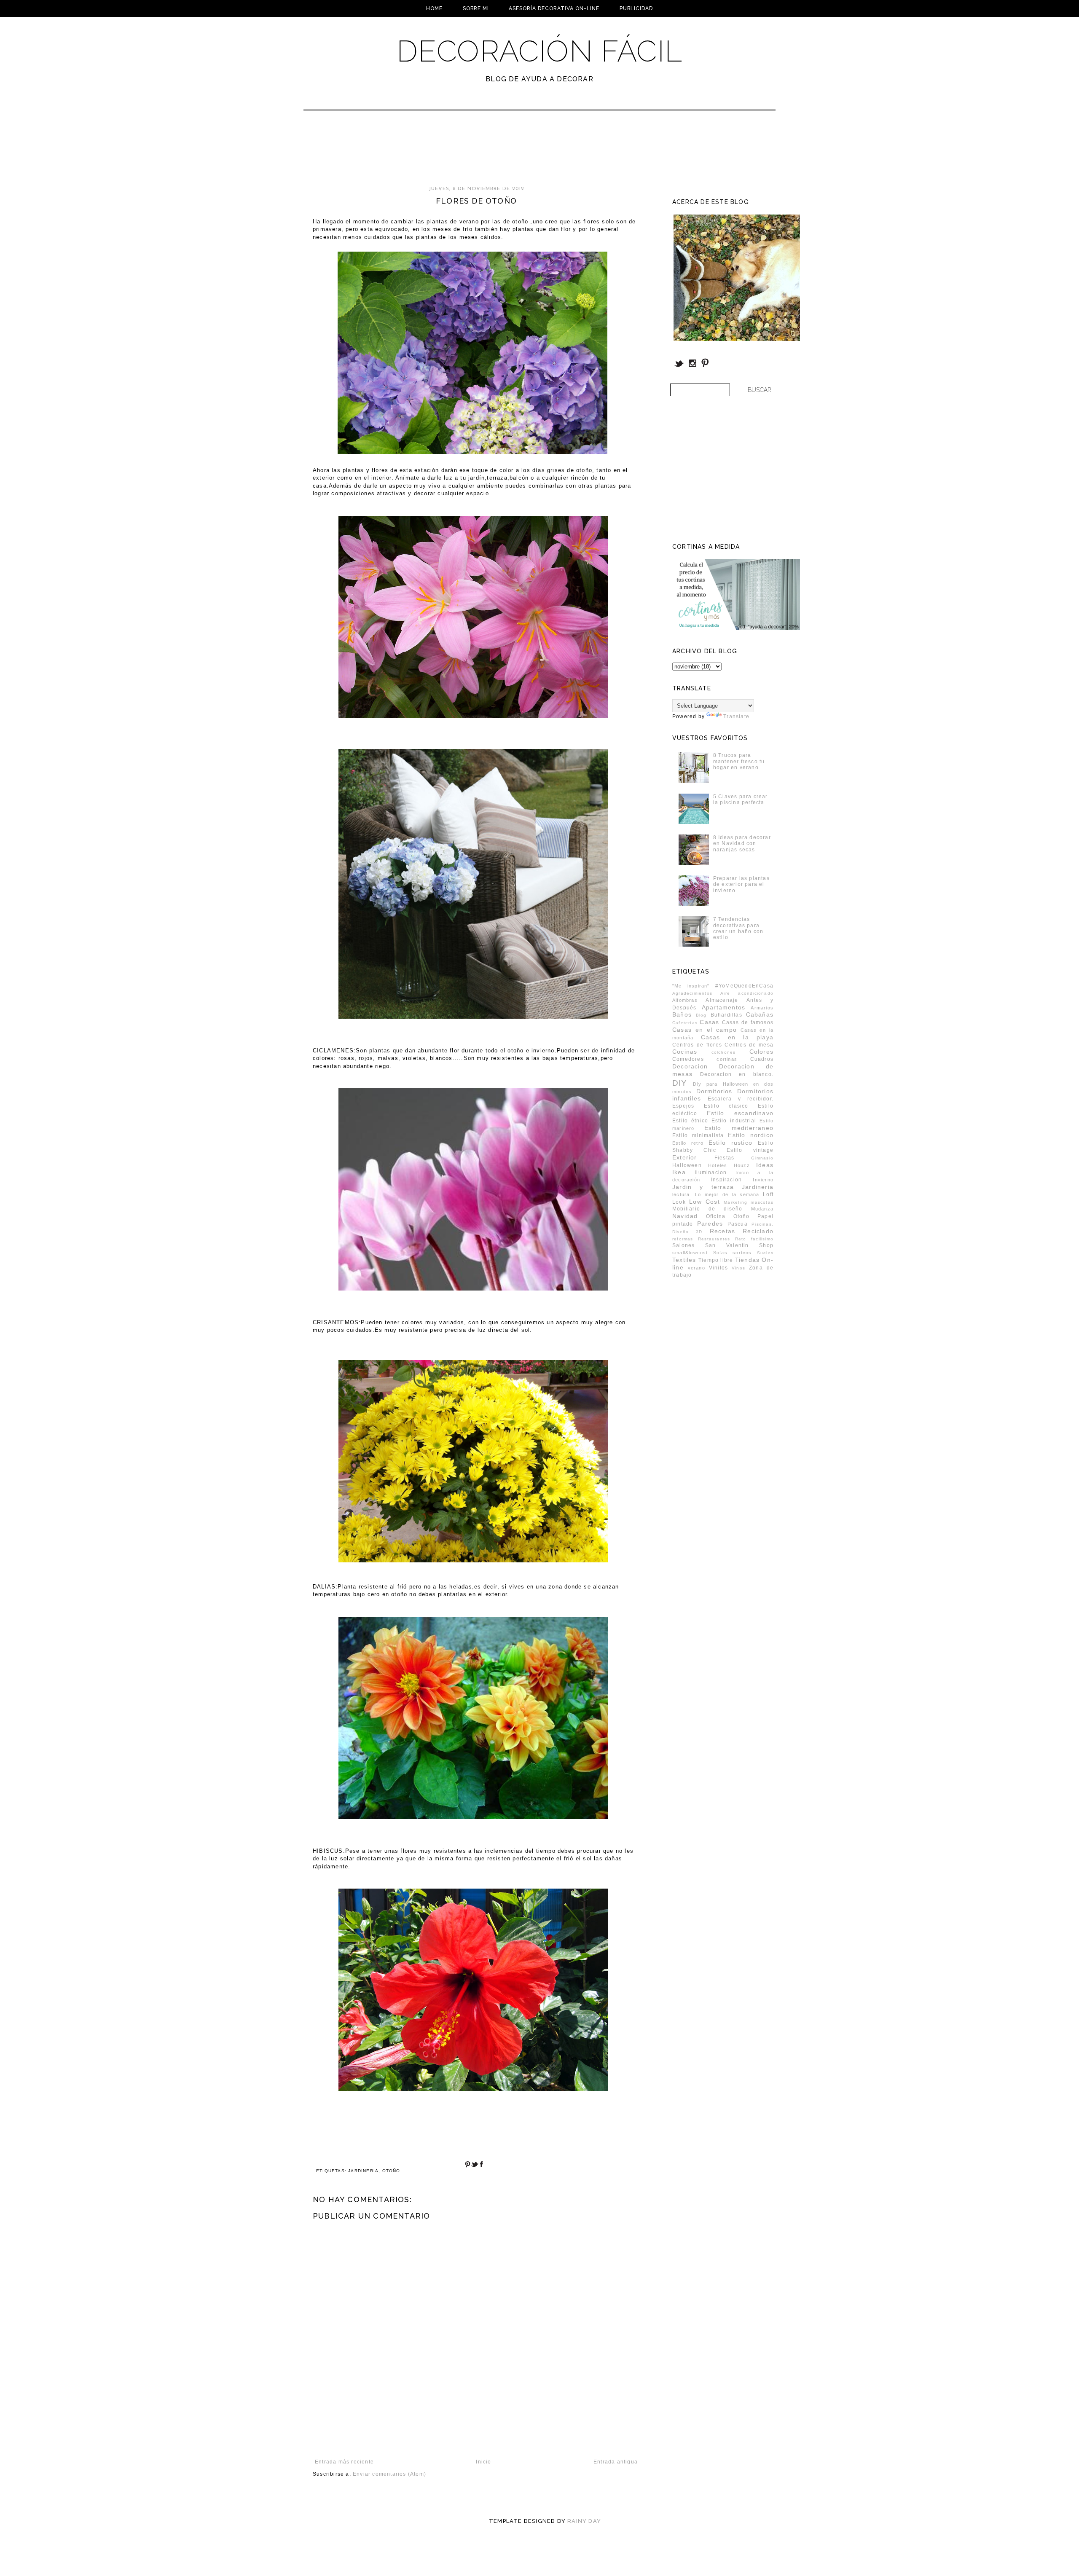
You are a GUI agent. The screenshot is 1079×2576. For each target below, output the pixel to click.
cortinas (727, 1059)
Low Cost (705, 1202)
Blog (701, 1015)
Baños (682, 1014)
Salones (683, 1245)
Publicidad (636, 8)
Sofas (720, 1253)
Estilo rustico (730, 1143)
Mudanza (762, 1209)
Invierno (763, 1180)
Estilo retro (688, 1143)
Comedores (688, 1059)
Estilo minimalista (698, 1135)
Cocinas (685, 1052)
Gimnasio (762, 1158)
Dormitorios (714, 1091)
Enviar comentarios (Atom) (389, 2474)
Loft (768, 1194)
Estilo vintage (750, 1150)
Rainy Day (584, 2521)
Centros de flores (697, 1045)
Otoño (391, 2171)
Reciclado (758, 1231)
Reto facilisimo (754, 1239)
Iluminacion (711, 1173)
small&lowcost (690, 1253)
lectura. (682, 1194)
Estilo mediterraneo (739, 1128)
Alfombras (685, 1000)
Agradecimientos (692, 993)
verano (697, 1268)
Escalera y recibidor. (741, 1099)
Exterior (685, 1157)
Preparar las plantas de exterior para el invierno (741, 884)
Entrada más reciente (344, 2462)
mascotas (762, 1202)
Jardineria (363, 2171)
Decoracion (690, 1066)
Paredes (710, 1224)
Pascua (738, 1224)
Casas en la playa (737, 1037)
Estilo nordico (751, 1135)
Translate (736, 716)
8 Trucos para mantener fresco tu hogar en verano (739, 761)
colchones (724, 1052)
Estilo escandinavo (740, 1113)
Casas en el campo (705, 1030)
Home (434, 8)
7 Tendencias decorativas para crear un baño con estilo (738, 928)
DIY (680, 1083)
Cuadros (762, 1059)
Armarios (762, 1008)
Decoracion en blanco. (737, 1074)
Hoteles (718, 1165)
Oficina (716, 1216)
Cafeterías (685, 1023)
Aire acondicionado (747, 993)
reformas (683, 1239)
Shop (766, 1245)
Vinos (738, 1268)
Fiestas (724, 1158)
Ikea (679, 1172)
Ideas (765, 1165)
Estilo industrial (734, 1121)
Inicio (483, 2462)
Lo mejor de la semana (727, 1194)
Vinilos (718, 1268)
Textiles (684, 1260)
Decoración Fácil (539, 51)
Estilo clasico (726, 1106)
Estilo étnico (690, 1121)
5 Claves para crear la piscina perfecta (741, 800)
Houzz (742, 1165)
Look (679, 1202)
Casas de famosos (748, 1022)
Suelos (765, 1253)
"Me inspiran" (691, 986)
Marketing (735, 1202)
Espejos (683, 1106)
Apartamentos (723, 1007)
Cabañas (760, 1014)
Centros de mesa (749, 1045)
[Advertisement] (517, 152)
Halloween (687, 1165)
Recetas (722, 1231)
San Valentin (727, 1245)
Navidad (685, 1216)
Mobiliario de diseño (707, 1209)
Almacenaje (722, 1000)
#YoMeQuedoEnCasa (744, 986)
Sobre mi (476, 8)
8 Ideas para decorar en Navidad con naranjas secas (742, 844)
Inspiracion (726, 1180)
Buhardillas (726, 1015)
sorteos (742, 1253)
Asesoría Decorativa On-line (554, 8)
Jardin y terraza (703, 1187)
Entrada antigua (616, 2462)
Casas (709, 1022)
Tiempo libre (716, 1260)
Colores (761, 1052)
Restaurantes (714, 1239)
